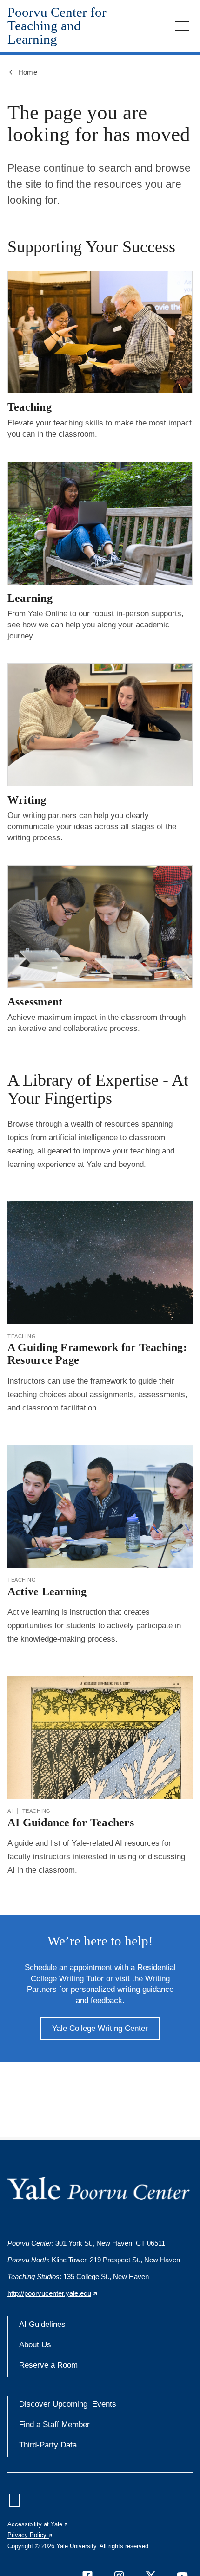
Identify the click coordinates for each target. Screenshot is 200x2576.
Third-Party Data (48, 2445)
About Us (35, 2345)
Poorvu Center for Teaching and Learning (57, 26)
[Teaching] (100, 332)
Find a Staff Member (54, 2425)
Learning (30, 598)
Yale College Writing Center (100, 2028)
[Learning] (100, 523)
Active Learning (47, 1591)
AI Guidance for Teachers (71, 1823)
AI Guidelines (42, 2324)
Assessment (35, 1002)
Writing (27, 800)
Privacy (30, 2535)
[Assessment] (100, 927)
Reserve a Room (48, 2365)
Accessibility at (38, 2524)
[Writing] (100, 725)
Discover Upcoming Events (68, 2404)
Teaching (30, 407)
